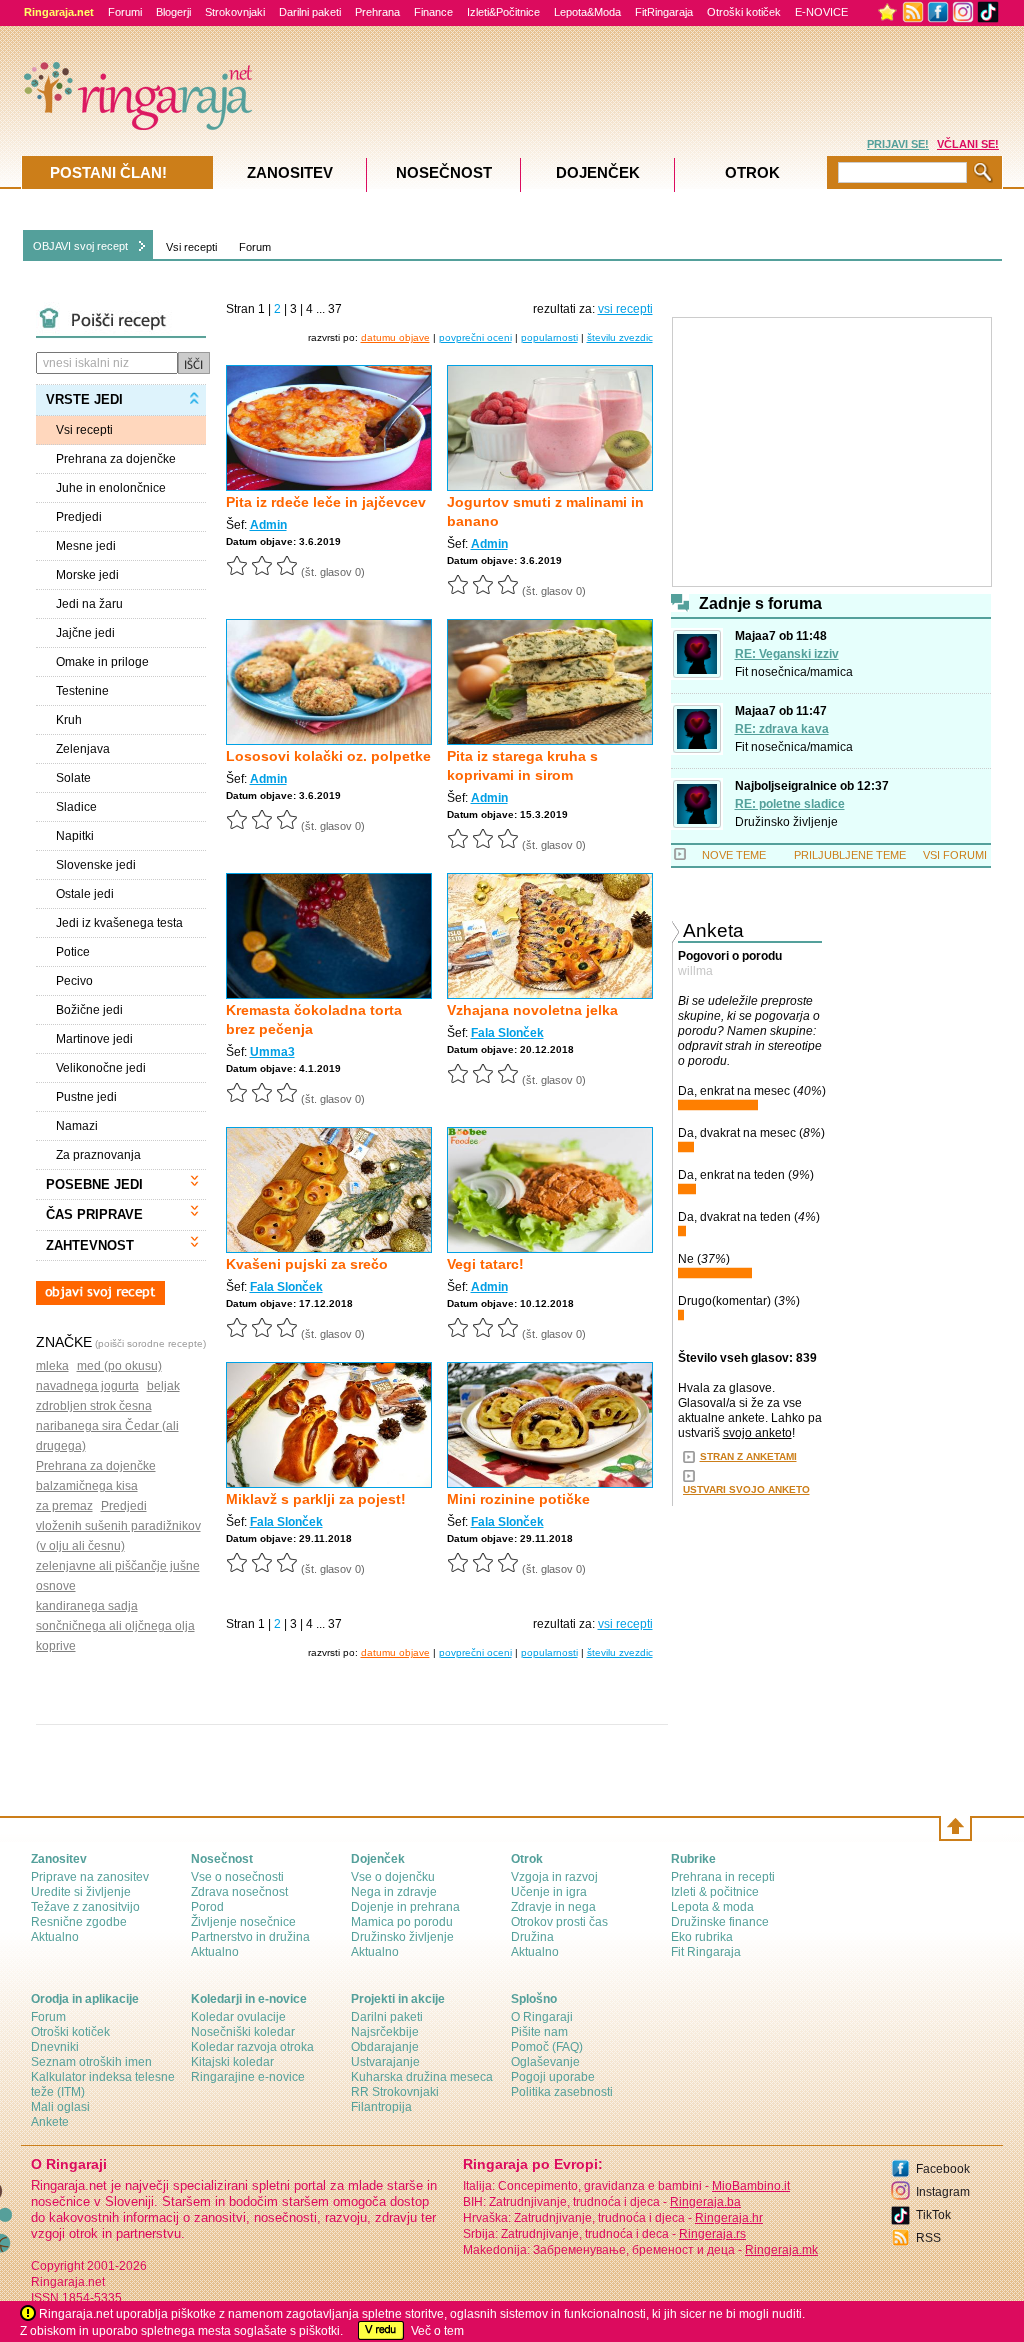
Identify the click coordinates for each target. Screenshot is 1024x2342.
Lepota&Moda (587, 12)
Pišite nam (539, 2032)
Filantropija (381, 2107)
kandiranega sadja (87, 1606)
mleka (52, 1366)
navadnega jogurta (87, 1386)
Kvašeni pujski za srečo (307, 1264)
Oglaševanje (545, 2062)
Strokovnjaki (235, 12)
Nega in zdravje (394, 1892)
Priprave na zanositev (90, 1877)
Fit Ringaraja (706, 1952)
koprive (56, 1646)
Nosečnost (444, 172)
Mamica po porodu (402, 1922)
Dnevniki (55, 2047)
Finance (433, 12)
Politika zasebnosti (562, 2092)
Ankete (50, 2122)
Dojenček (598, 172)
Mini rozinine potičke (518, 1499)
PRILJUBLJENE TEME (850, 855)
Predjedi (124, 1506)
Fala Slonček (507, 1033)
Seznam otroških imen (91, 2062)
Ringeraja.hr (729, 2218)
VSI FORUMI (955, 855)
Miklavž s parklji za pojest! (316, 1499)
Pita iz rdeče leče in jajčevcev (326, 502)
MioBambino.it (751, 2186)
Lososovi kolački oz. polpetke (328, 756)
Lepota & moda (712, 1907)
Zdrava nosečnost (239, 1892)
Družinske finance (720, 1922)
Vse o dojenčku (393, 1877)
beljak (163, 1386)
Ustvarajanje (385, 2062)
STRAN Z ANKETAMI (748, 1456)
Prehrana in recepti (723, 1877)
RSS (928, 2238)
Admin (268, 525)
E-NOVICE (821, 12)
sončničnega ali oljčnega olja (115, 1626)
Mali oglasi (60, 2107)
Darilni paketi (310, 12)
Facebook (943, 2169)
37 (335, 309)
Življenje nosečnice (243, 1922)
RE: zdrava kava (782, 729)
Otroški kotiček (744, 12)
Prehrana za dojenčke (96, 1466)
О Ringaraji (542, 2017)
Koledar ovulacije (238, 2017)
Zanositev (290, 172)
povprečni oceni (475, 337)
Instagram (943, 2192)
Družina (532, 1937)
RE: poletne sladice (790, 804)
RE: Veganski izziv (787, 654)
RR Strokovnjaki (395, 2092)
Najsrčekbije (385, 2032)
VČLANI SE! (968, 144)
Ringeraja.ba (705, 2202)
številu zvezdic (620, 337)
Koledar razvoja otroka (252, 2047)
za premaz (64, 1506)
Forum (255, 247)
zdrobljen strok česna (94, 1406)
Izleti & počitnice (715, 1892)
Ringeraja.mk (781, 2250)
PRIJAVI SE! (898, 144)
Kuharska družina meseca (422, 2077)
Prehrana (377, 12)
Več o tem (437, 2331)
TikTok (933, 2215)
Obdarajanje (385, 2047)
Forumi (125, 12)
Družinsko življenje (786, 822)
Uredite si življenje (81, 1892)
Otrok (752, 172)
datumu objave (395, 337)
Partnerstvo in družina (250, 1937)
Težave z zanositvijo (85, 1907)
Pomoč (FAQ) (547, 2047)
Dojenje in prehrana (405, 1907)
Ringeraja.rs (712, 2234)
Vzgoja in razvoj (554, 1877)
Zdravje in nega (553, 1907)
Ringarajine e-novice (248, 2077)
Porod (207, 1907)
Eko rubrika (702, 1937)
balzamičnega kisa (87, 1486)
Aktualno (55, 1937)
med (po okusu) (119, 1366)
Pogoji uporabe (553, 2077)
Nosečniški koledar (243, 2032)
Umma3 (272, 1052)
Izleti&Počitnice (503, 12)
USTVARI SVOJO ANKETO (746, 1489)
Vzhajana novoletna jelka (532, 1010)
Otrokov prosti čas (559, 1922)
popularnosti (549, 337)
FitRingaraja (664, 12)
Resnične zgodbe (79, 1922)
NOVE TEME (734, 855)
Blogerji (173, 12)
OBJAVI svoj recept (80, 246)
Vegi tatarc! (485, 1264)
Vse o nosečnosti (237, 1877)
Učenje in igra (549, 1892)
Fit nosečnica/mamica (794, 672)
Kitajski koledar (232, 2062)
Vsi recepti (191, 247)
